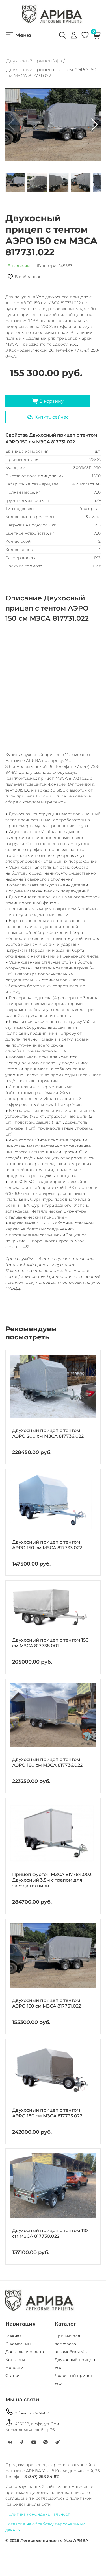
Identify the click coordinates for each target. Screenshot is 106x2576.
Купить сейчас (48, 417)
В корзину (48, 401)
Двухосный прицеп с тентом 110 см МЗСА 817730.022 (50, 2233)
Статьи (12, 2376)
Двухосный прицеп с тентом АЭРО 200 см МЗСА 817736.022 (48, 1433)
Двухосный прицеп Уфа (34, 61)
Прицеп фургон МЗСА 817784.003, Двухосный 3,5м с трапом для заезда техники (52, 1880)
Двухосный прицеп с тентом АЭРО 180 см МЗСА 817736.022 (47, 1762)
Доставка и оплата (25, 2352)
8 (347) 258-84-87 (27, 2412)
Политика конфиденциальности (39, 2514)
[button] (94, 125)
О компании (18, 2344)
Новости (14, 2368)
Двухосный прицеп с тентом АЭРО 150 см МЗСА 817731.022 (47, 2003)
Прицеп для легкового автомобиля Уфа (72, 2344)
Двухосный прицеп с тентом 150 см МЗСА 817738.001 (50, 1643)
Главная (13, 2336)
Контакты (15, 2360)
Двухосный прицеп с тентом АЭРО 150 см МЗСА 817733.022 (47, 1545)
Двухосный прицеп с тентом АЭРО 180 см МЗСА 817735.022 (47, 2113)
